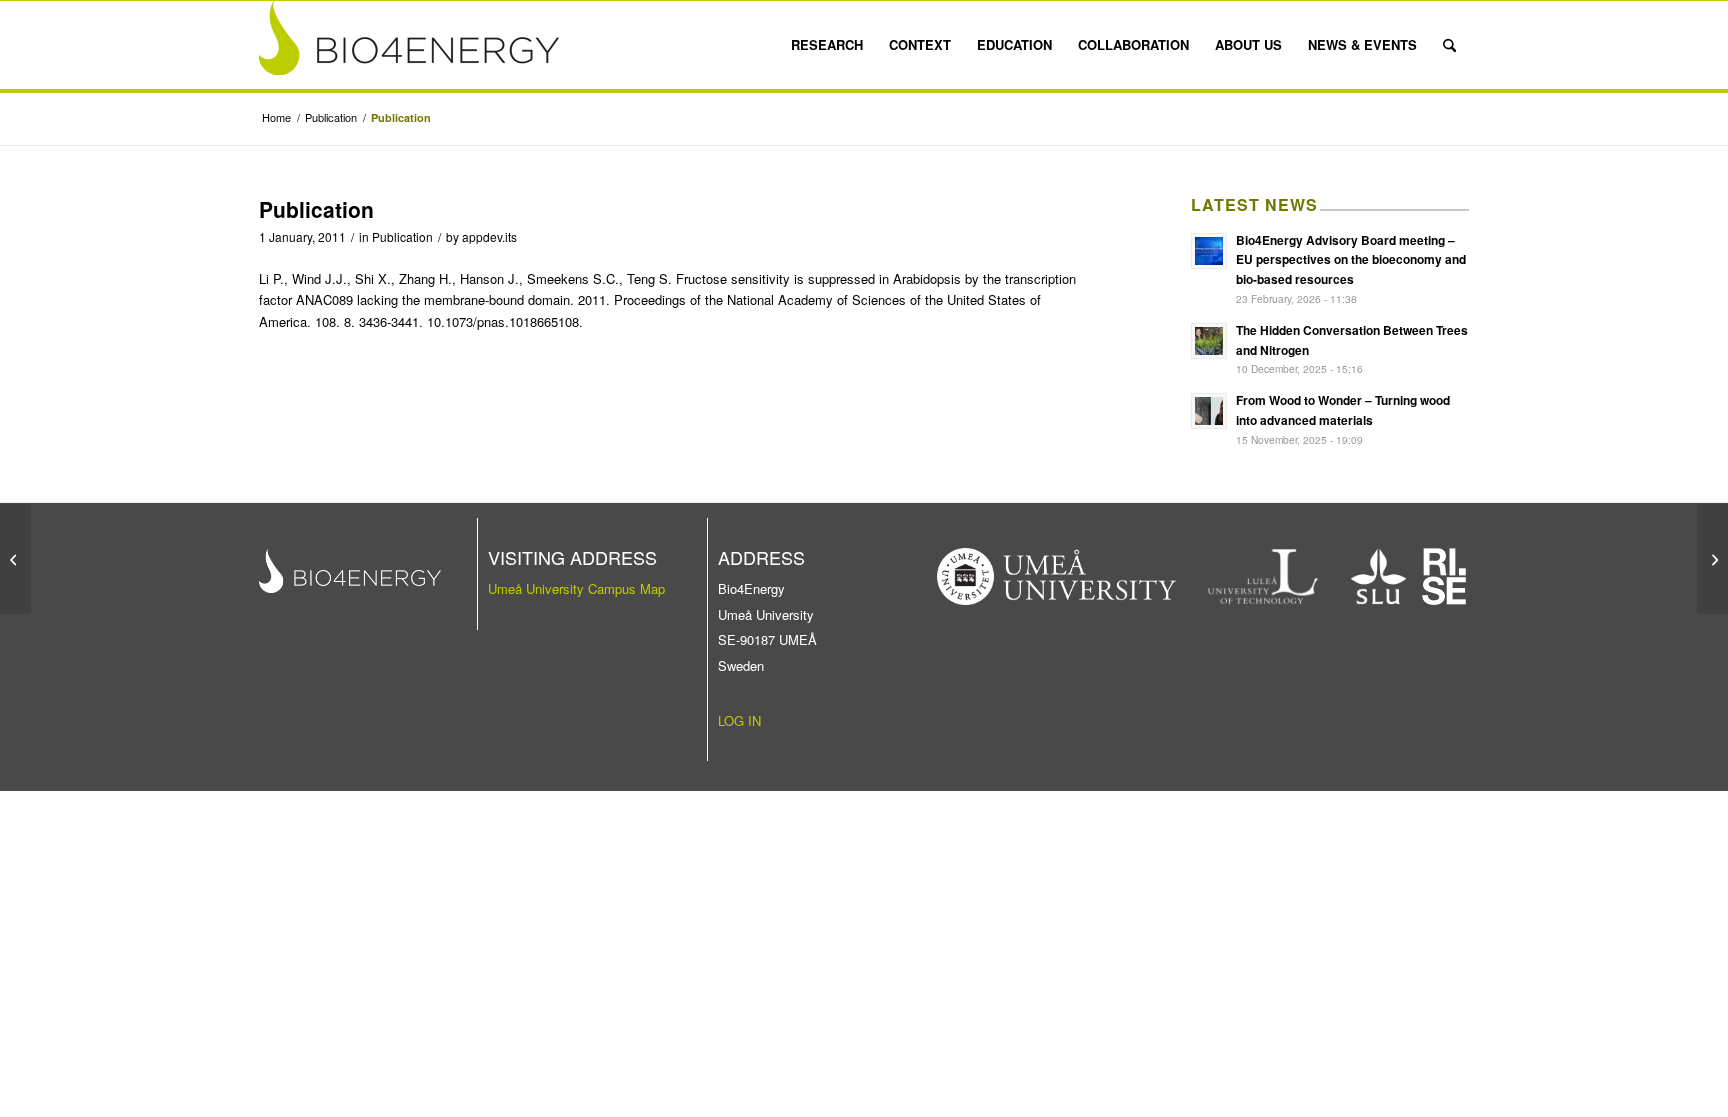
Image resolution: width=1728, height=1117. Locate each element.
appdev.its (489, 236)
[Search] (1449, 45)
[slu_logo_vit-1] (1378, 576)
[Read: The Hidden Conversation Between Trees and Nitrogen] (1209, 341)
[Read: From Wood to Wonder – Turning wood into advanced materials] (1209, 411)
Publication (402, 236)
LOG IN (739, 720)
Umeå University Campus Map (576, 588)
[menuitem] (827, 45)
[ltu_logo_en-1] (1263, 576)
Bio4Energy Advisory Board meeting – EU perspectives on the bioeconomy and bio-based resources (1351, 260)
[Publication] (15, 559)
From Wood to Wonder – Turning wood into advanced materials (1343, 410)
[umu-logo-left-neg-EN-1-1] (1057, 576)
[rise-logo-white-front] (1444, 576)
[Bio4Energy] (409, 45)
